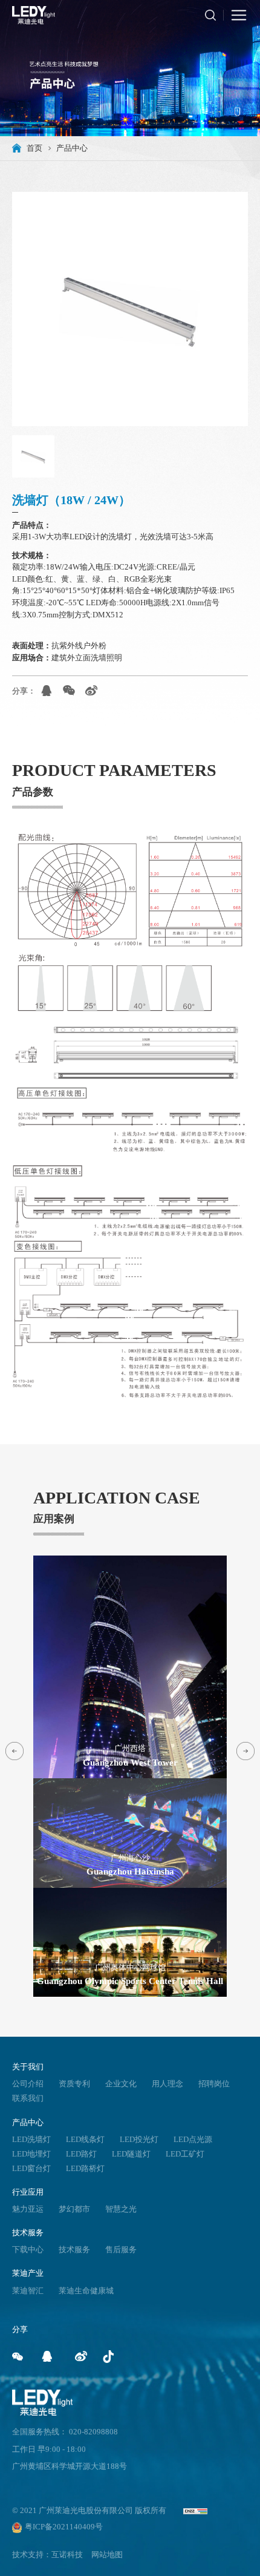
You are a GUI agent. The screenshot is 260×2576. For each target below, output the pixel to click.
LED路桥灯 (85, 2169)
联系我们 (28, 2098)
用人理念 (167, 2084)
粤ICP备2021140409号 (64, 2527)
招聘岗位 (214, 2084)
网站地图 (107, 2555)
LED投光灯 (139, 2140)
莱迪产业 (28, 2273)
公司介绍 (28, 2084)
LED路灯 (81, 2154)
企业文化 (121, 2084)
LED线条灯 (85, 2140)
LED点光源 (193, 2140)
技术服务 (28, 2233)
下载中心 (28, 2250)
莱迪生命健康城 (86, 2291)
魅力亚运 (28, 2209)
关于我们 (28, 2067)
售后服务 (121, 2250)
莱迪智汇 (28, 2291)
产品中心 (28, 2122)
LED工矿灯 (185, 2154)
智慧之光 (121, 2209)
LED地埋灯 (31, 2154)
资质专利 (74, 2084)
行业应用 (28, 2192)
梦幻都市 (74, 2209)
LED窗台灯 (31, 2169)
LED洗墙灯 (31, 2140)
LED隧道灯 (131, 2154)
